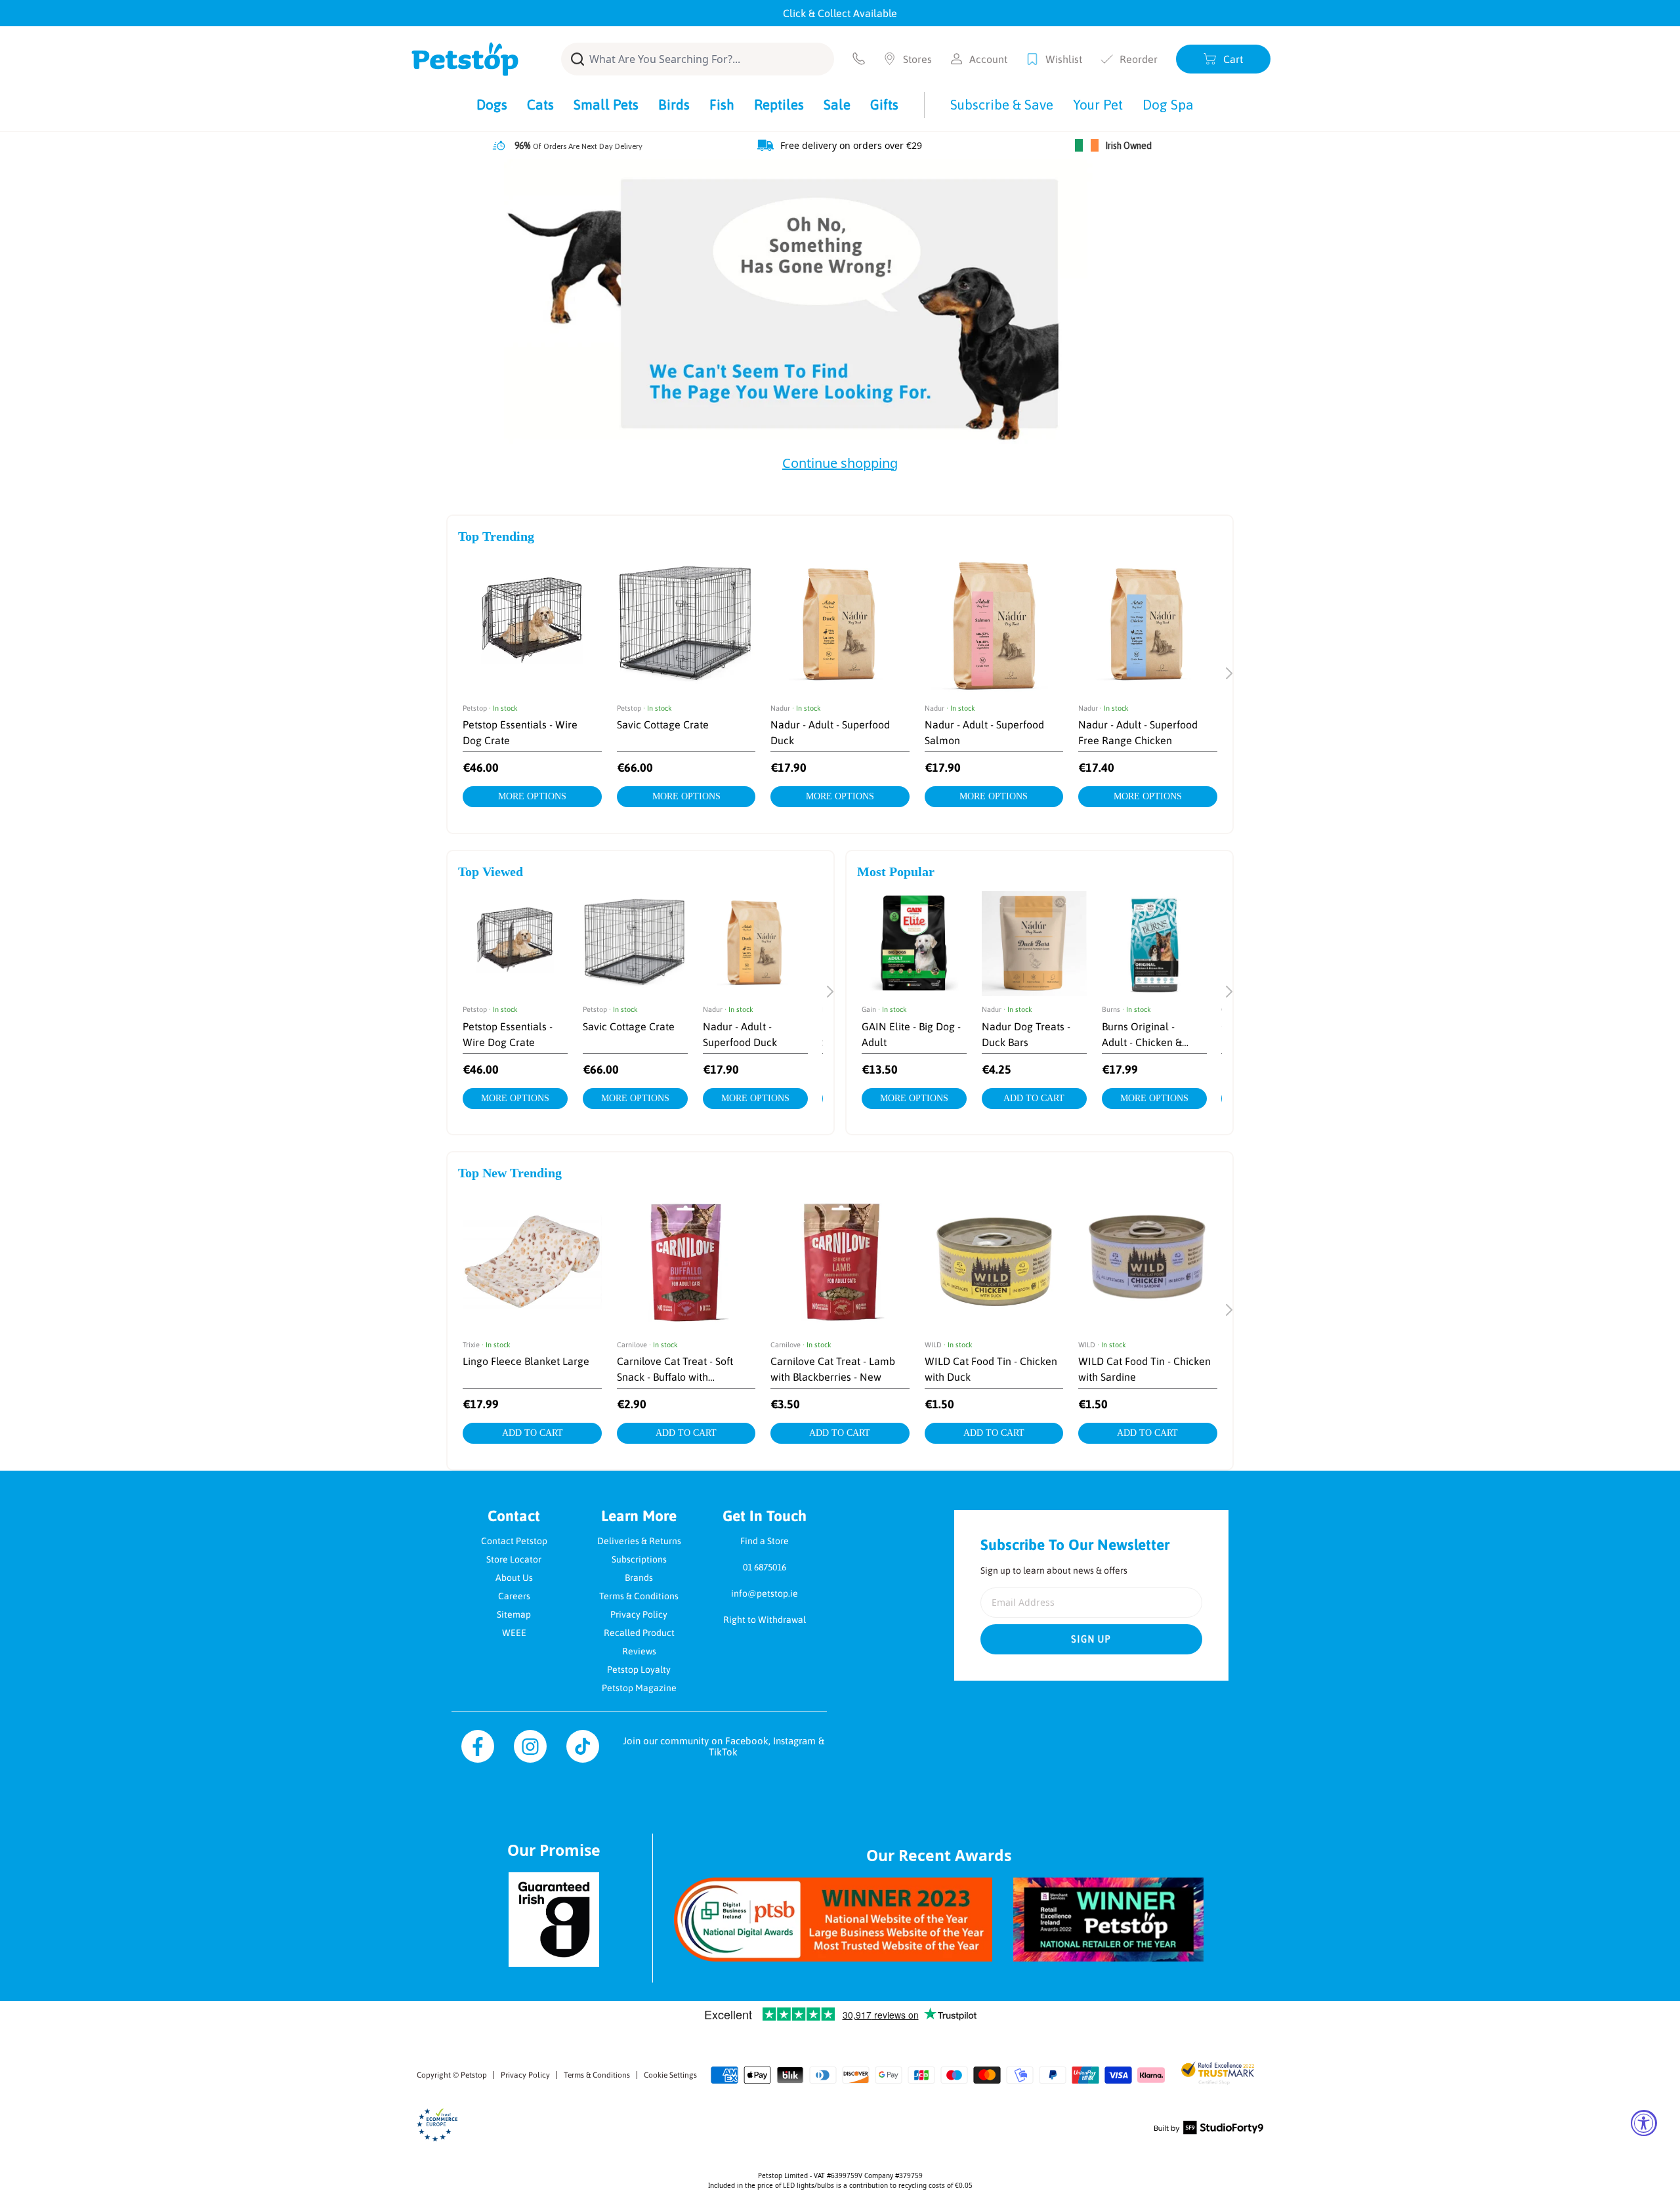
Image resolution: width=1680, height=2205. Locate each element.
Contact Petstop (514, 1541)
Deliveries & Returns (639, 1541)
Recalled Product (639, 1633)
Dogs (492, 104)
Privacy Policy (639, 1614)
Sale (837, 104)
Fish (722, 104)
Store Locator (514, 1559)
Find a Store (765, 1541)
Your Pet (1098, 104)
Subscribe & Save (1002, 104)
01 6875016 (765, 1567)
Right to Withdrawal (765, 1620)
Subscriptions (639, 1559)
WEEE (514, 1633)
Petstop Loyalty (639, 1669)
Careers (514, 1596)
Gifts (884, 104)
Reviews (639, 1651)
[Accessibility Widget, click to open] (1644, 2123)
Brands (639, 1578)
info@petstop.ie (765, 1593)
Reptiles (779, 104)
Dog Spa (1168, 104)
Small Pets (606, 104)
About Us (514, 1578)
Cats (540, 104)
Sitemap (514, 1614)
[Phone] (859, 59)
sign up (1091, 1639)
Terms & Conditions (639, 1596)
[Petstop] (465, 59)
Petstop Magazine (639, 1688)
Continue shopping (840, 463)
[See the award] (833, 1920)
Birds (674, 104)
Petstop (474, 2075)
